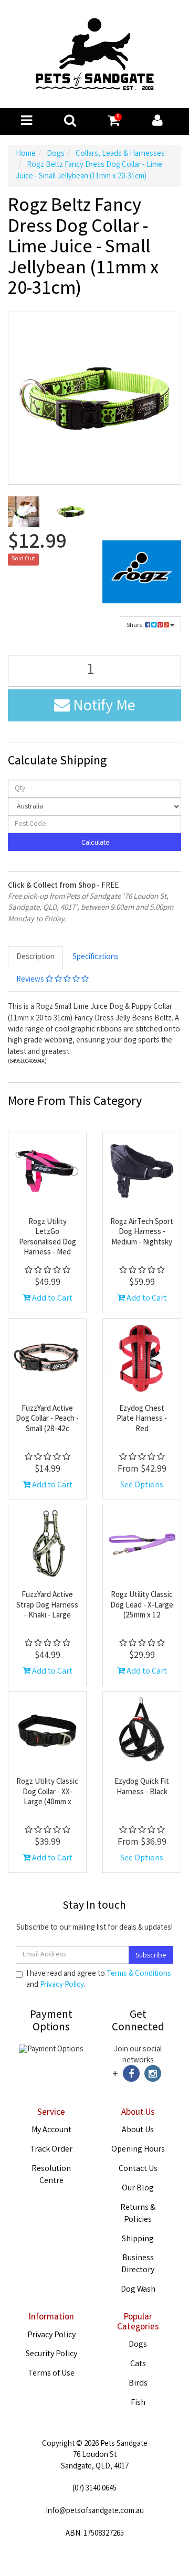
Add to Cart (51, 1299)
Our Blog (138, 2189)
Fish (138, 2403)
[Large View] (24, 512)
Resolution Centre (51, 2175)
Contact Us (138, 2169)
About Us (138, 2130)
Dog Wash (138, 2290)
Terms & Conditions (139, 1974)
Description (35, 957)
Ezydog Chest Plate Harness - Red (142, 1419)
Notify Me (103, 707)
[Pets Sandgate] (95, 55)
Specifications (96, 957)
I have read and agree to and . (99, 1980)
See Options (142, 1486)
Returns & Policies (138, 2214)
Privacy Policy (62, 1985)
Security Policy (51, 2354)
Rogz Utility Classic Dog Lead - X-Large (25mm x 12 (142, 1606)
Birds (138, 2384)
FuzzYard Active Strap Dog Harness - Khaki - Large (47, 1606)
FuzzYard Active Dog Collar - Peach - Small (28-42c (47, 1419)
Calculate (95, 843)
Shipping (138, 2239)
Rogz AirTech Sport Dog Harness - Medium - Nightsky (142, 1233)
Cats (138, 2364)
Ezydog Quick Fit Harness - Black (142, 1787)
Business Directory (138, 2264)
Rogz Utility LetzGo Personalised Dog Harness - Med (48, 1238)
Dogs (138, 2345)
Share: (136, 626)
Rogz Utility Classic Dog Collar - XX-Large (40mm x (47, 1792)
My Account (51, 2130)
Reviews (31, 980)
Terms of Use (51, 2374)
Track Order (51, 2150)
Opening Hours (138, 2150)
